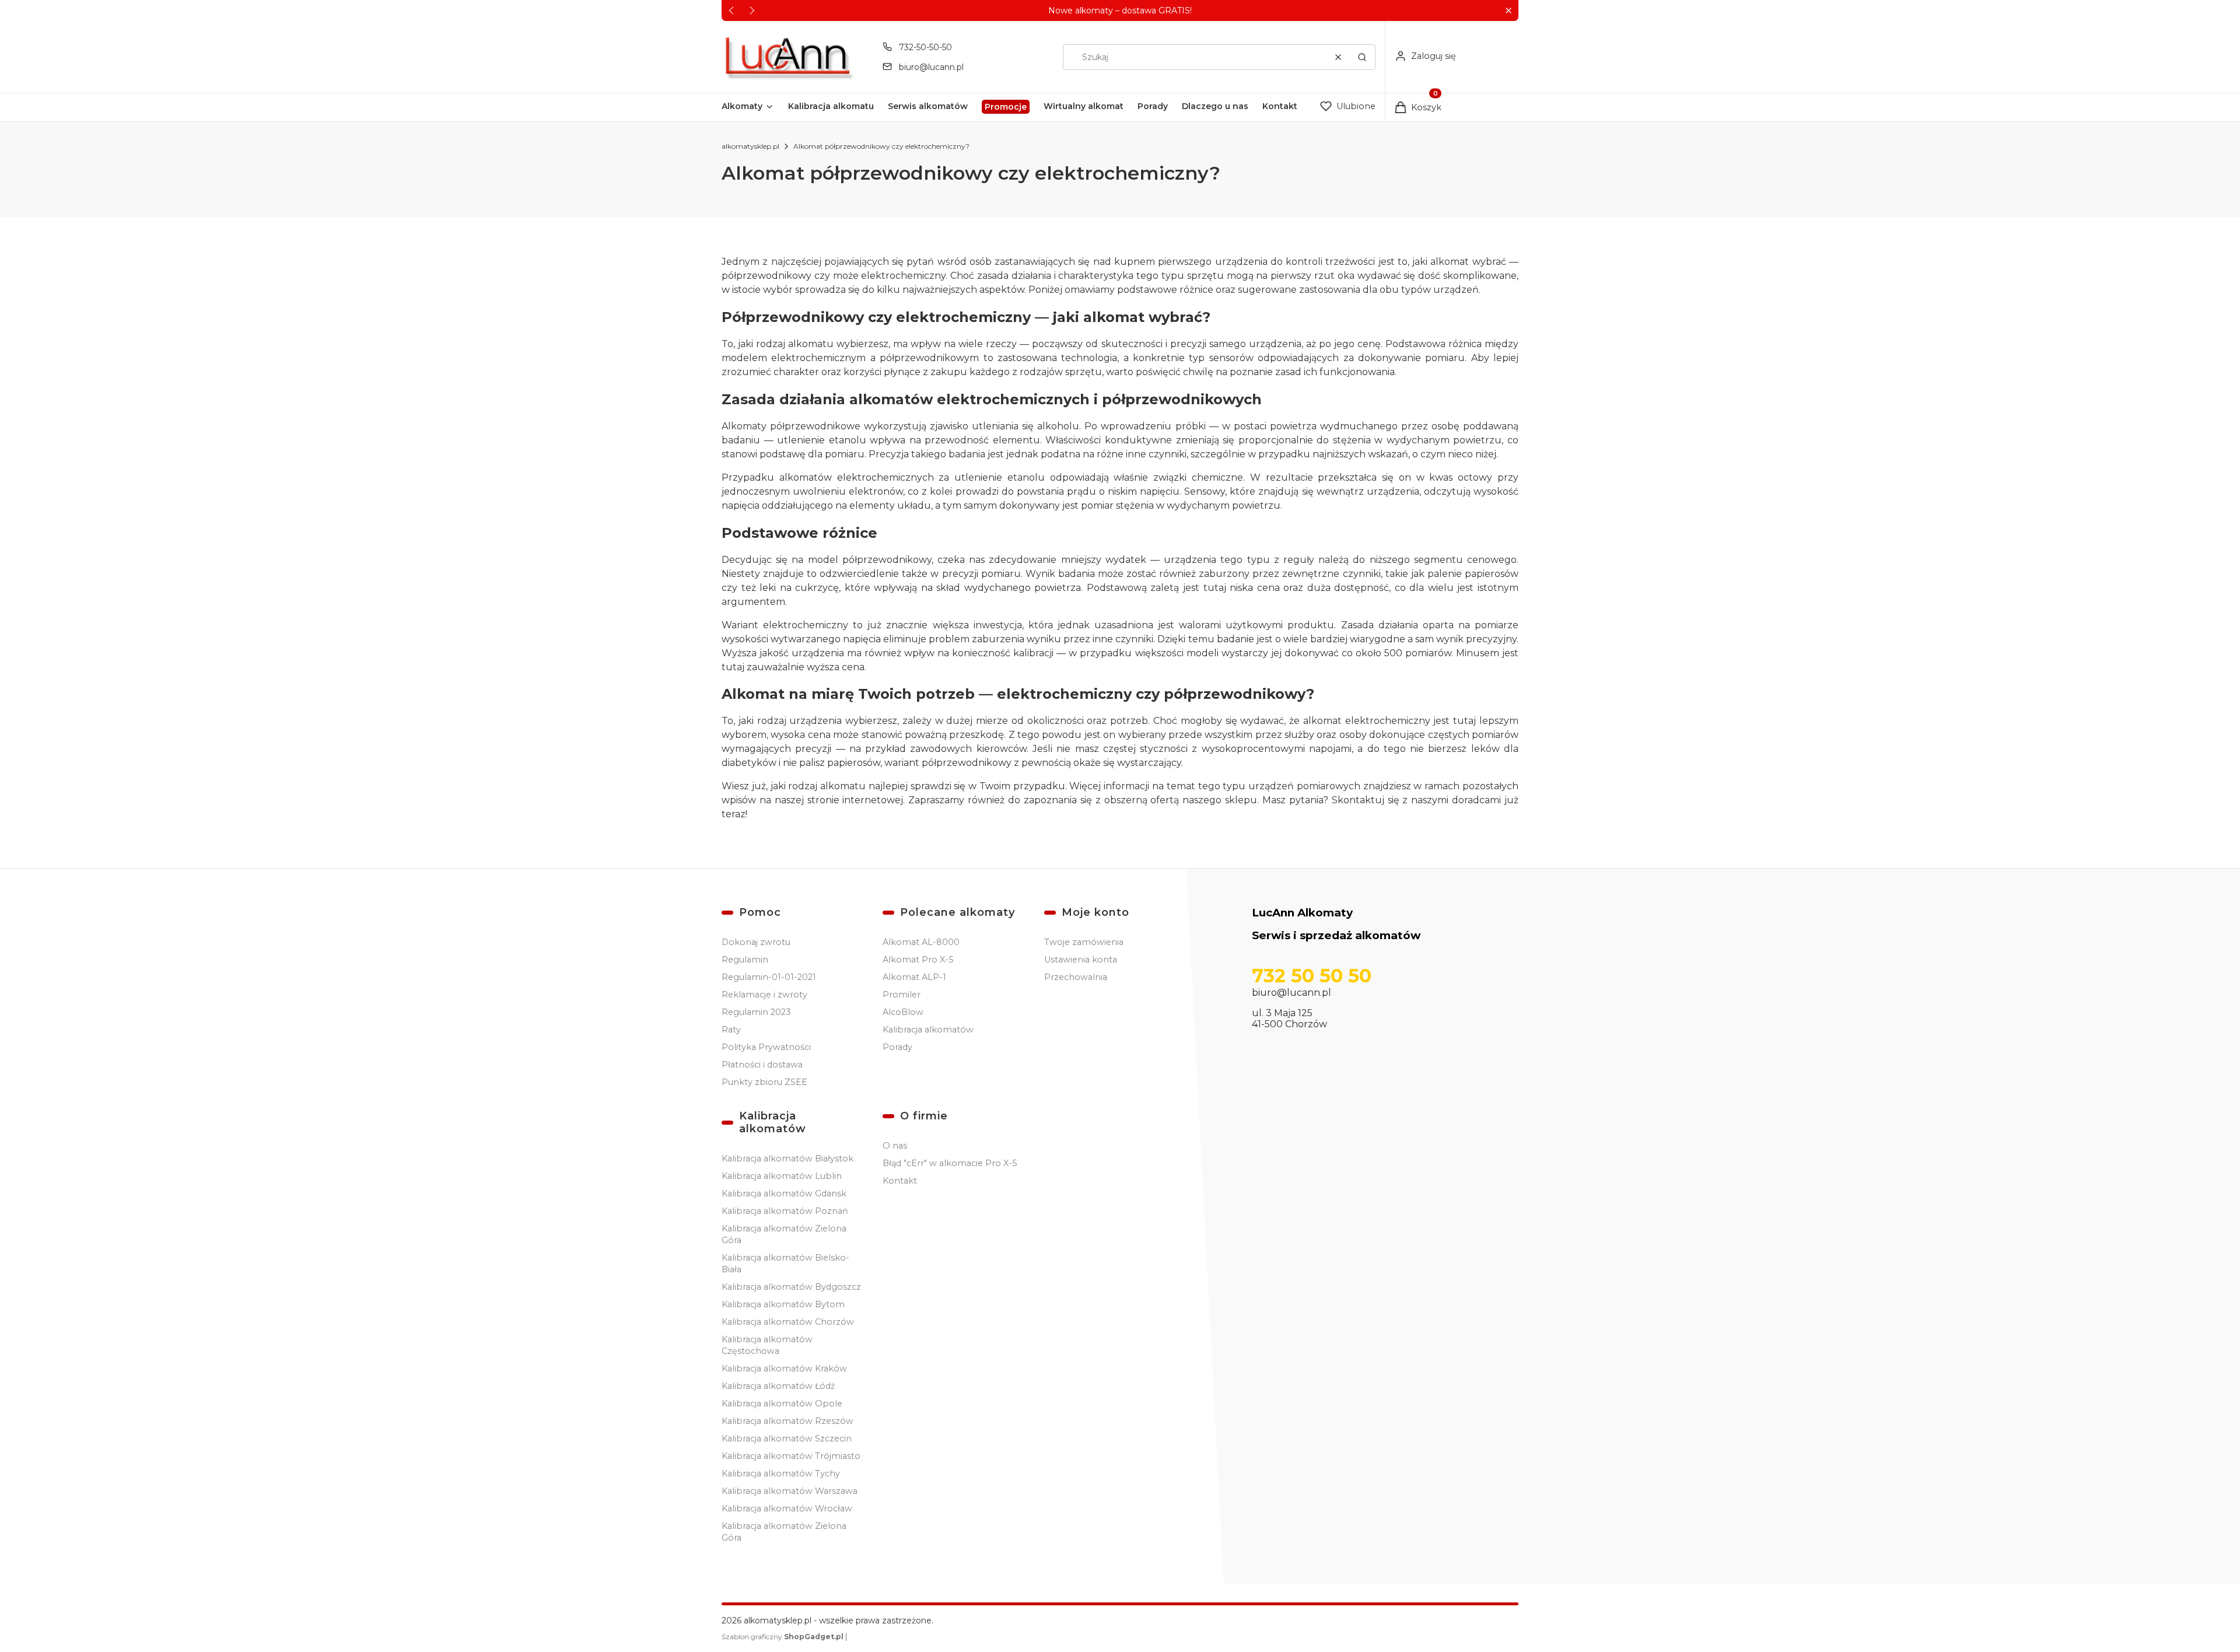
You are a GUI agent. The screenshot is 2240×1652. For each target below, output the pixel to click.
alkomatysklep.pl (750, 146)
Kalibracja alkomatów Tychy (781, 1473)
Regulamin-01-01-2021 (769, 977)
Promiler (902, 995)
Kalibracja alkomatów (928, 1030)
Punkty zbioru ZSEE (764, 1082)
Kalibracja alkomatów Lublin (782, 1176)
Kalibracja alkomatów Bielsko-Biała (785, 1263)
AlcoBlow (903, 1012)
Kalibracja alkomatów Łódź (778, 1386)
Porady (897, 1047)
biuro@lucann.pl (931, 67)
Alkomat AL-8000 (921, 942)
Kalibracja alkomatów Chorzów (788, 1322)
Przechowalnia (1076, 977)
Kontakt (900, 1181)
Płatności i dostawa (762, 1065)
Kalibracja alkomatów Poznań (785, 1211)
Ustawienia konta (1081, 960)
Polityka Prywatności (766, 1047)
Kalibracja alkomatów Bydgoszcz (791, 1287)
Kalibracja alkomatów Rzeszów (787, 1421)
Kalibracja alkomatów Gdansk (784, 1193)
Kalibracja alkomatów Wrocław (787, 1508)
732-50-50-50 (925, 47)
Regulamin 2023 (756, 1012)
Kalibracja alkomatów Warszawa (790, 1491)
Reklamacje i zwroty (764, 995)
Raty (731, 1030)
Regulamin (745, 960)
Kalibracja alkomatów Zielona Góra (784, 1234)
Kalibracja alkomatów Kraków (784, 1368)
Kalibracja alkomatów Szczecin (787, 1438)
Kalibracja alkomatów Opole (782, 1403)
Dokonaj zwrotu (756, 942)
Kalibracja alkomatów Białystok (787, 1158)
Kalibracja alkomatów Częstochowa (767, 1345)
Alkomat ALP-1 (914, 977)
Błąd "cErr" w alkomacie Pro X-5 (950, 1163)
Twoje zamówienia (1084, 942)
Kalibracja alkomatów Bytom (783, 1304)
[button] (1508, 11)
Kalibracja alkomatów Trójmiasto (791, 1456)
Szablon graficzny (783, 1637)
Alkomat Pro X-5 (918, 960)
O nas (895, 1146)
